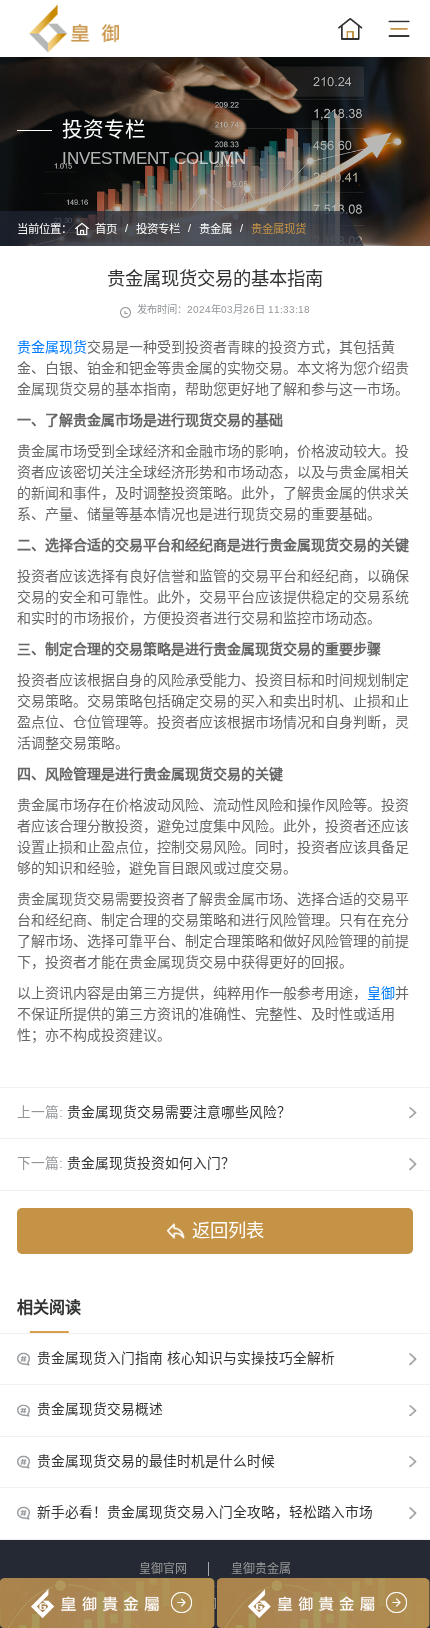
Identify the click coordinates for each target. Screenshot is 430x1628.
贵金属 (215, 229)
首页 (106, 229)
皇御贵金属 (261, 1569)
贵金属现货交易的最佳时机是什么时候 (156, 1461)
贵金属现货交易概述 (100, 1409)
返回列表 (228, 1230)
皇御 (381, 993)
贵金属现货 (278, 229)
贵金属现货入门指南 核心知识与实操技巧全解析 (186, 1358)
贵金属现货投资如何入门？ (151, 1163)
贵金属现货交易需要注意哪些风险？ (179, 1112)
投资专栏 (158, 229)
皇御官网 (163, 1569)
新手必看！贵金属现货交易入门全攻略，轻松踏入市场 (205, 1512)
